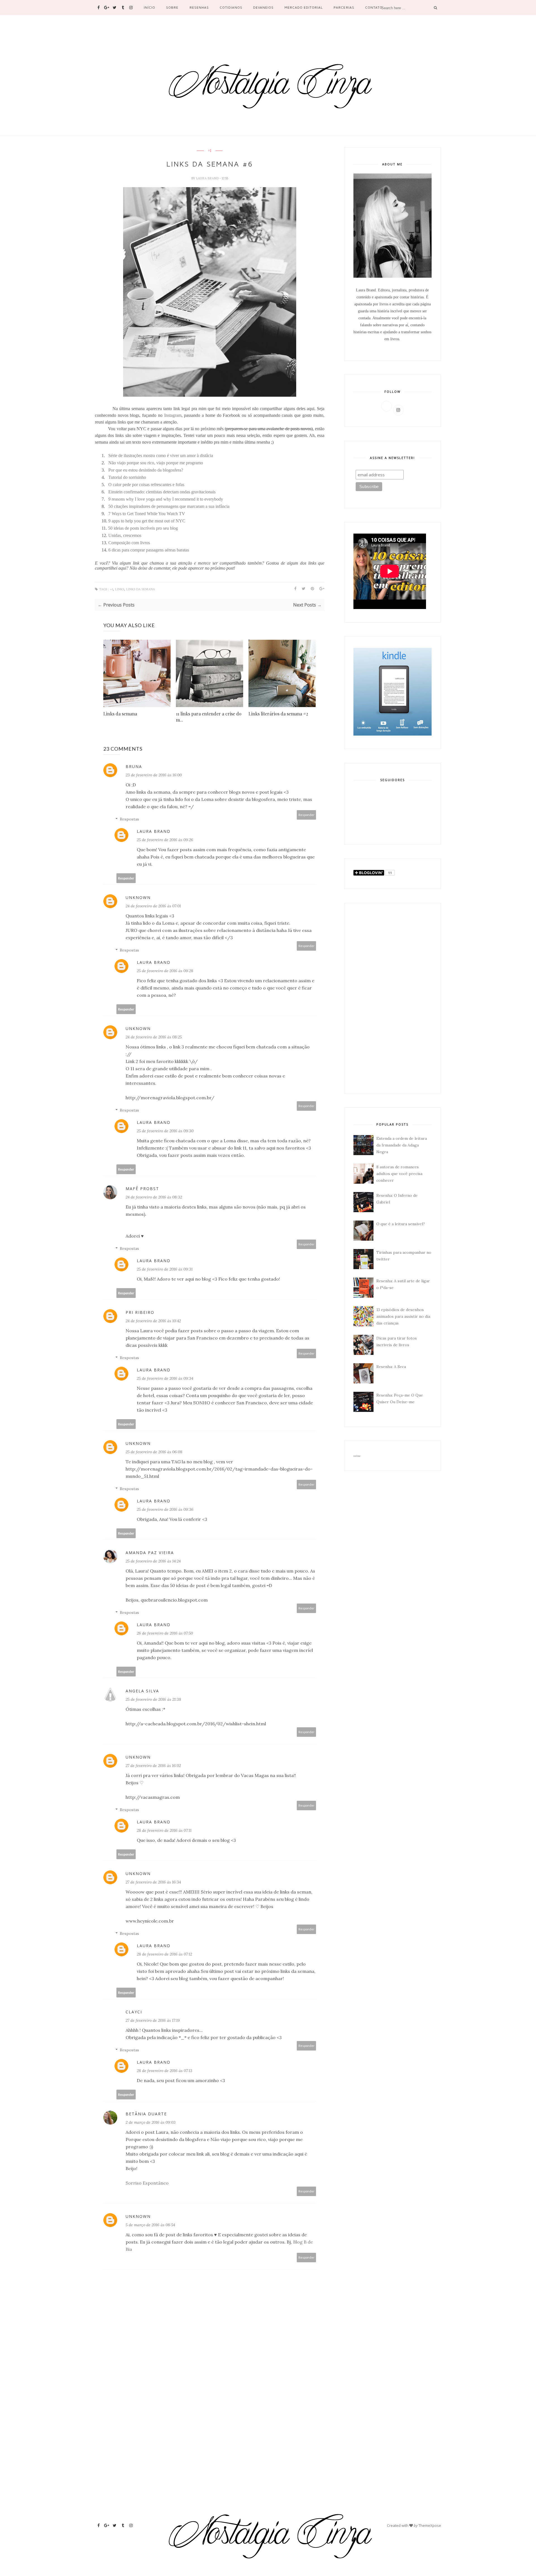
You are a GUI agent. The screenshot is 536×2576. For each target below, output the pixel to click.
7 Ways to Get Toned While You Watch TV (147, 514)
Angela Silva (142, 1691)
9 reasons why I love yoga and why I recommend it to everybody (166, 499)
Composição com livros (129, 543)
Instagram (173, 415)
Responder (307, 815)
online (357, 1456)
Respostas (129, 819)
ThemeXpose (430, 2525)
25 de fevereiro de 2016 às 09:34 (165, 1378)
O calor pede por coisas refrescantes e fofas (146, 485)
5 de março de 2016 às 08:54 (150, 2225)
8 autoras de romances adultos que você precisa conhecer (399, 1174)
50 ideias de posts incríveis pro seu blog (143, 528)
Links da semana (120, 714)
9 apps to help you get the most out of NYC (147, 521)
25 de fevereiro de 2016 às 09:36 (165, 1509)
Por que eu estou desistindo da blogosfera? (146, 470)
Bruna (134, 766)
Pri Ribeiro (140, 1312)
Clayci (134, 2012)
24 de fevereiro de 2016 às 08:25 (154, 1037)
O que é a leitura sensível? (401, 1224)
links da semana (141, 589)
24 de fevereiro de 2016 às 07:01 (153, 906)
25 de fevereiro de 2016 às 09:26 (165, 840)
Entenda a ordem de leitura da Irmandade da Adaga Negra (402, 1145)
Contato (374, 7)
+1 (210, 151)
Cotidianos (231, 7)
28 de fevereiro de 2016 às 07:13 (165, 2071)
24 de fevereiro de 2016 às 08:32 (154, 1197)
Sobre (172, 7)
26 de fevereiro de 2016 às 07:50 (165, 1633)
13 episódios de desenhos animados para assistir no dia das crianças (403, 1316)
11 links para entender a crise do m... (209, 717)
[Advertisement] (393, 998)
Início (149, 7)
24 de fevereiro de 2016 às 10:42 (153, 1321)
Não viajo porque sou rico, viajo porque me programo (156, 463)
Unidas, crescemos (125, 535)
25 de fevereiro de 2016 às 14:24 (153, 1561)
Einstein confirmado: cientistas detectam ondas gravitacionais (162, 492)
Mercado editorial (304, 7)
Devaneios (263, 7)
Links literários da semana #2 (278, 714)
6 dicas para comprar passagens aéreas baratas (149, 550)
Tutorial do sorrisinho (127, 477)
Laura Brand (208, 178)
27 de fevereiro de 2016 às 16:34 (153, 1882)
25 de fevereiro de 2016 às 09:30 (165, 1131)
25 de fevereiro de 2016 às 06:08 (154, 1452)
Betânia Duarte (146, 2114)
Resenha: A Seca (391, 1367)
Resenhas (199, 7)
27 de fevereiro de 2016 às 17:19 (153, 2020)
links (120, 589)
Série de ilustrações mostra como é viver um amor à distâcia (161, 456)
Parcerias (344, 7)
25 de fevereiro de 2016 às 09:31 (165, 1269)
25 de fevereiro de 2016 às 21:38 (153, 1699)
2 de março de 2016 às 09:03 (151, 2122)
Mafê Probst (142, 1189)
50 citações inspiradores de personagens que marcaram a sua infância (169, 506)
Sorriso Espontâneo (147, 2183)
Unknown (138, 897)
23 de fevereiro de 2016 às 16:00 (154, 775)
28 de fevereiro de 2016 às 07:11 (164, 1830)
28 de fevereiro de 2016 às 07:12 (164, 1954)
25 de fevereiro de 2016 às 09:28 (165, 971)
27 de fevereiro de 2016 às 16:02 (153, 1766)
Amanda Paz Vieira (150, 1553)
